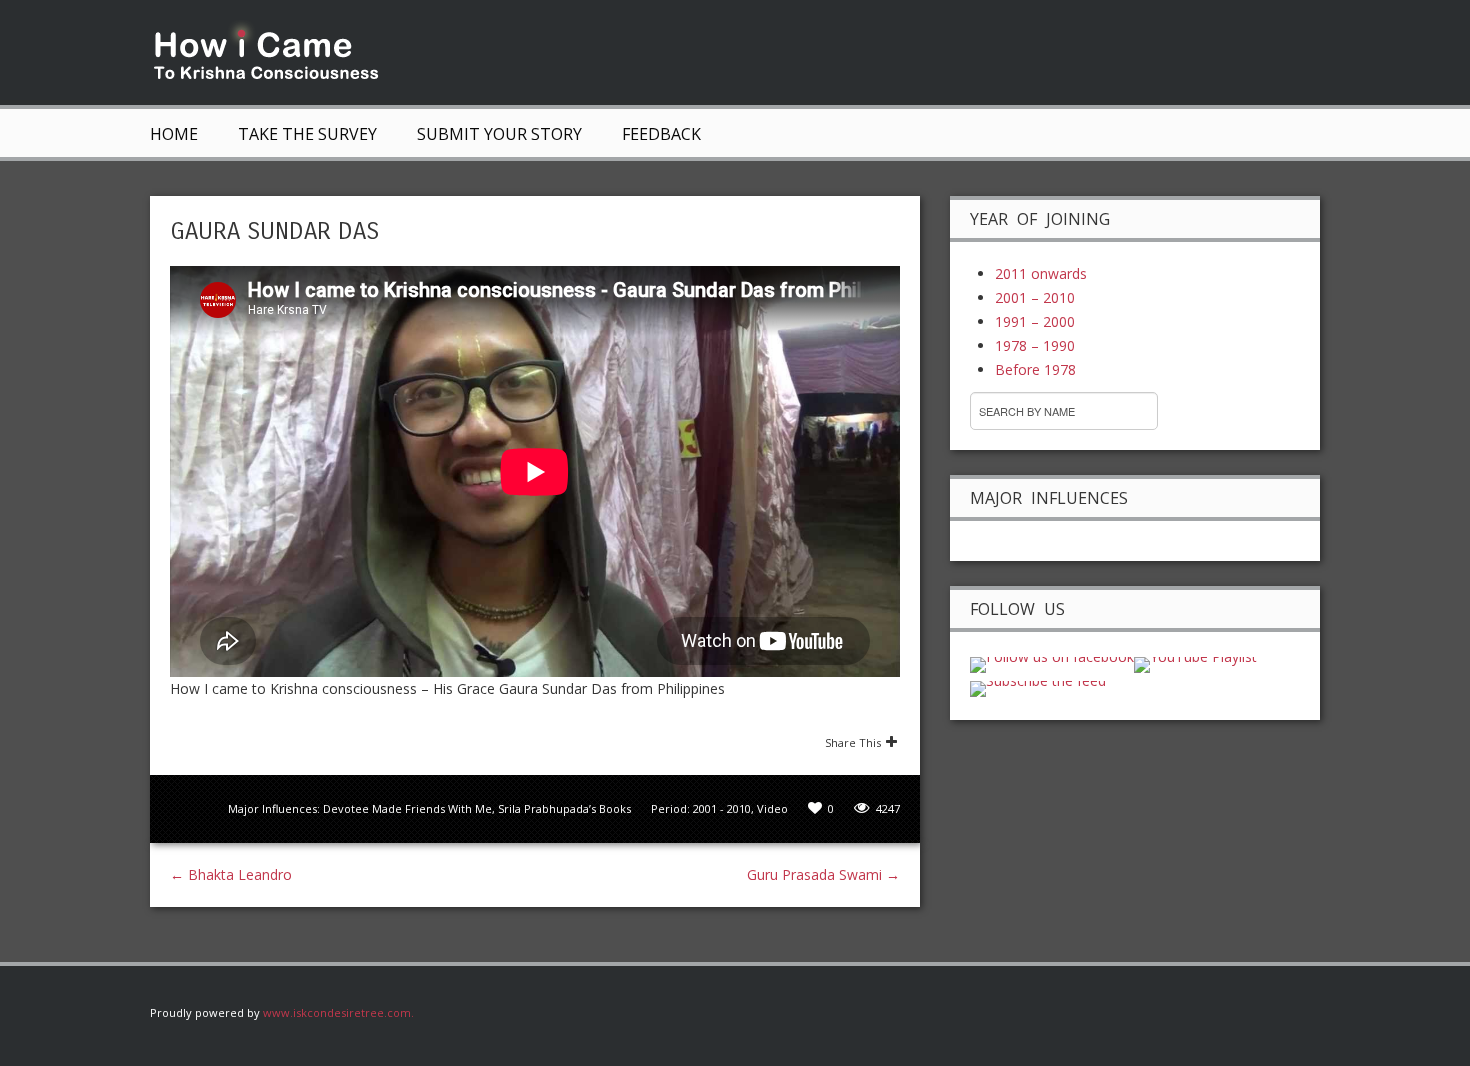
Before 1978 (1035, 369)
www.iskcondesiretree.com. (338, 1012)
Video (772, 808)
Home (174, 134)
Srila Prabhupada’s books (564, 808)
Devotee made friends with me (407, 808)
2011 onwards (1041, 273)
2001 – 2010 (1035, 297)
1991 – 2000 (1035, 321)
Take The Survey (307, 134)
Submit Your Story (499, 134)
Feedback (661, 134)
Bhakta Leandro (231, 874)
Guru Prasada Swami (823, 874)
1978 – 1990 (1035, 345)
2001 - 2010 (722, 808)
